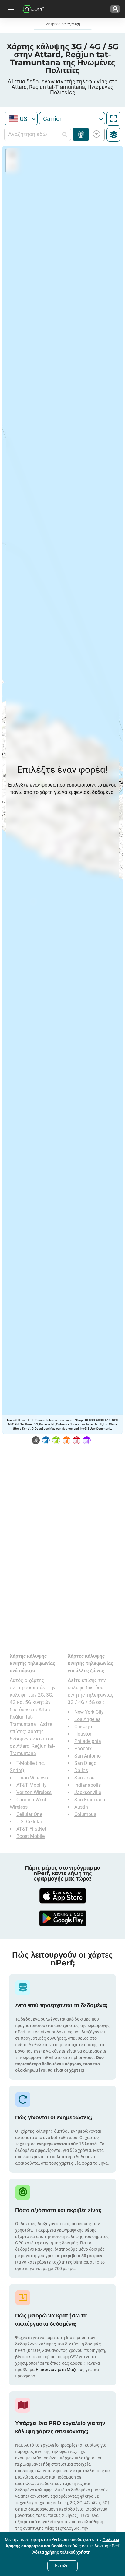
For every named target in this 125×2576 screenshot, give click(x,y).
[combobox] (21, 119)
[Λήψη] (62, 1896)
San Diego (85, 1763)
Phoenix (83, 1749)
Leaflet (11, 1420)
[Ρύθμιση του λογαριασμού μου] (115, 9)
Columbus (85, 1814)
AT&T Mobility (32, 1785)
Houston (83, 1734)
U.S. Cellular (29, 1822)
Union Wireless (32, 1778)
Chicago (83, 1727)
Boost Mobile (30, 1836)
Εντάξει (62, 2566)
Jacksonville (88, 1792)
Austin (81, 1807)
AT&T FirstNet (31, 1829)
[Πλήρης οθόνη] (113, 119)
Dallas (81, 1770)
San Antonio (88, 1756)
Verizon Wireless (34, 1792)
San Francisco (90, 1800)
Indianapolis (88, 1785)
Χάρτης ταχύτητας (95, 134)
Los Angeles (87, 1719)
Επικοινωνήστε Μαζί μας (61, 2370)
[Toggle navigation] (10, 9)
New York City (89, 1712)
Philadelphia (88, 1741)
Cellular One (29, 1814)
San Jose (84, 1778)
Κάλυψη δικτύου (81, 134)
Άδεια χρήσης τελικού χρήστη (62, 2552)
